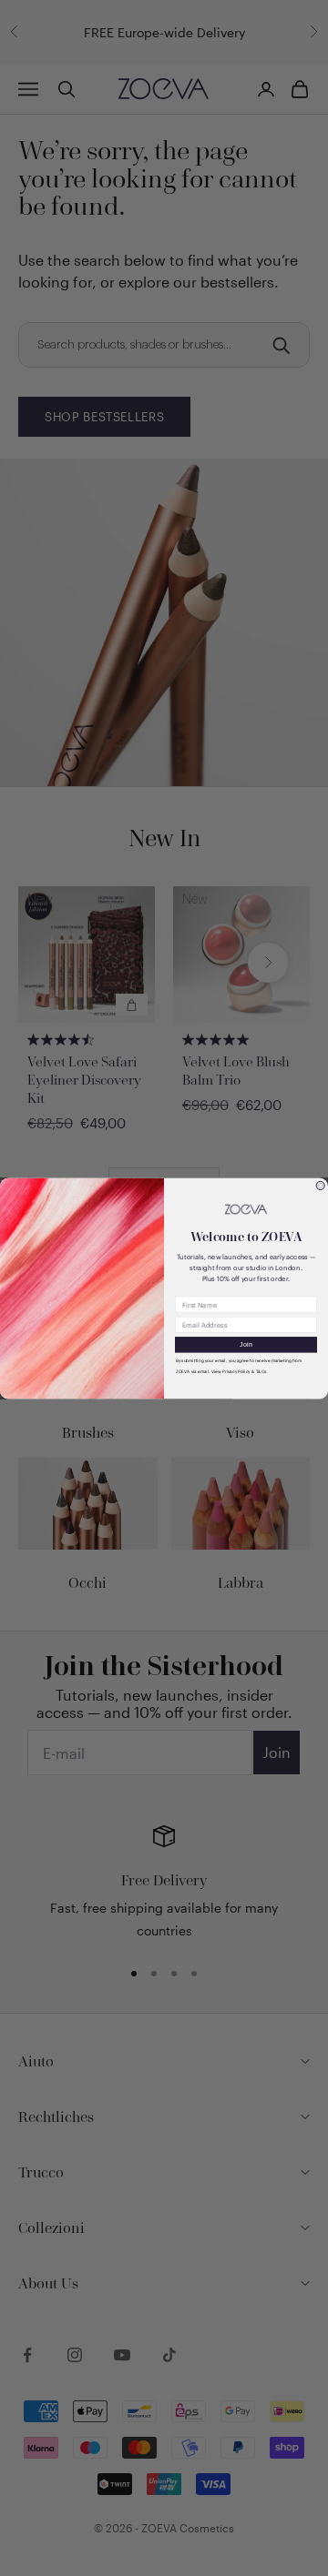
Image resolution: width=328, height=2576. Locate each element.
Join (246, 1344)
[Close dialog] (320, 1185)
